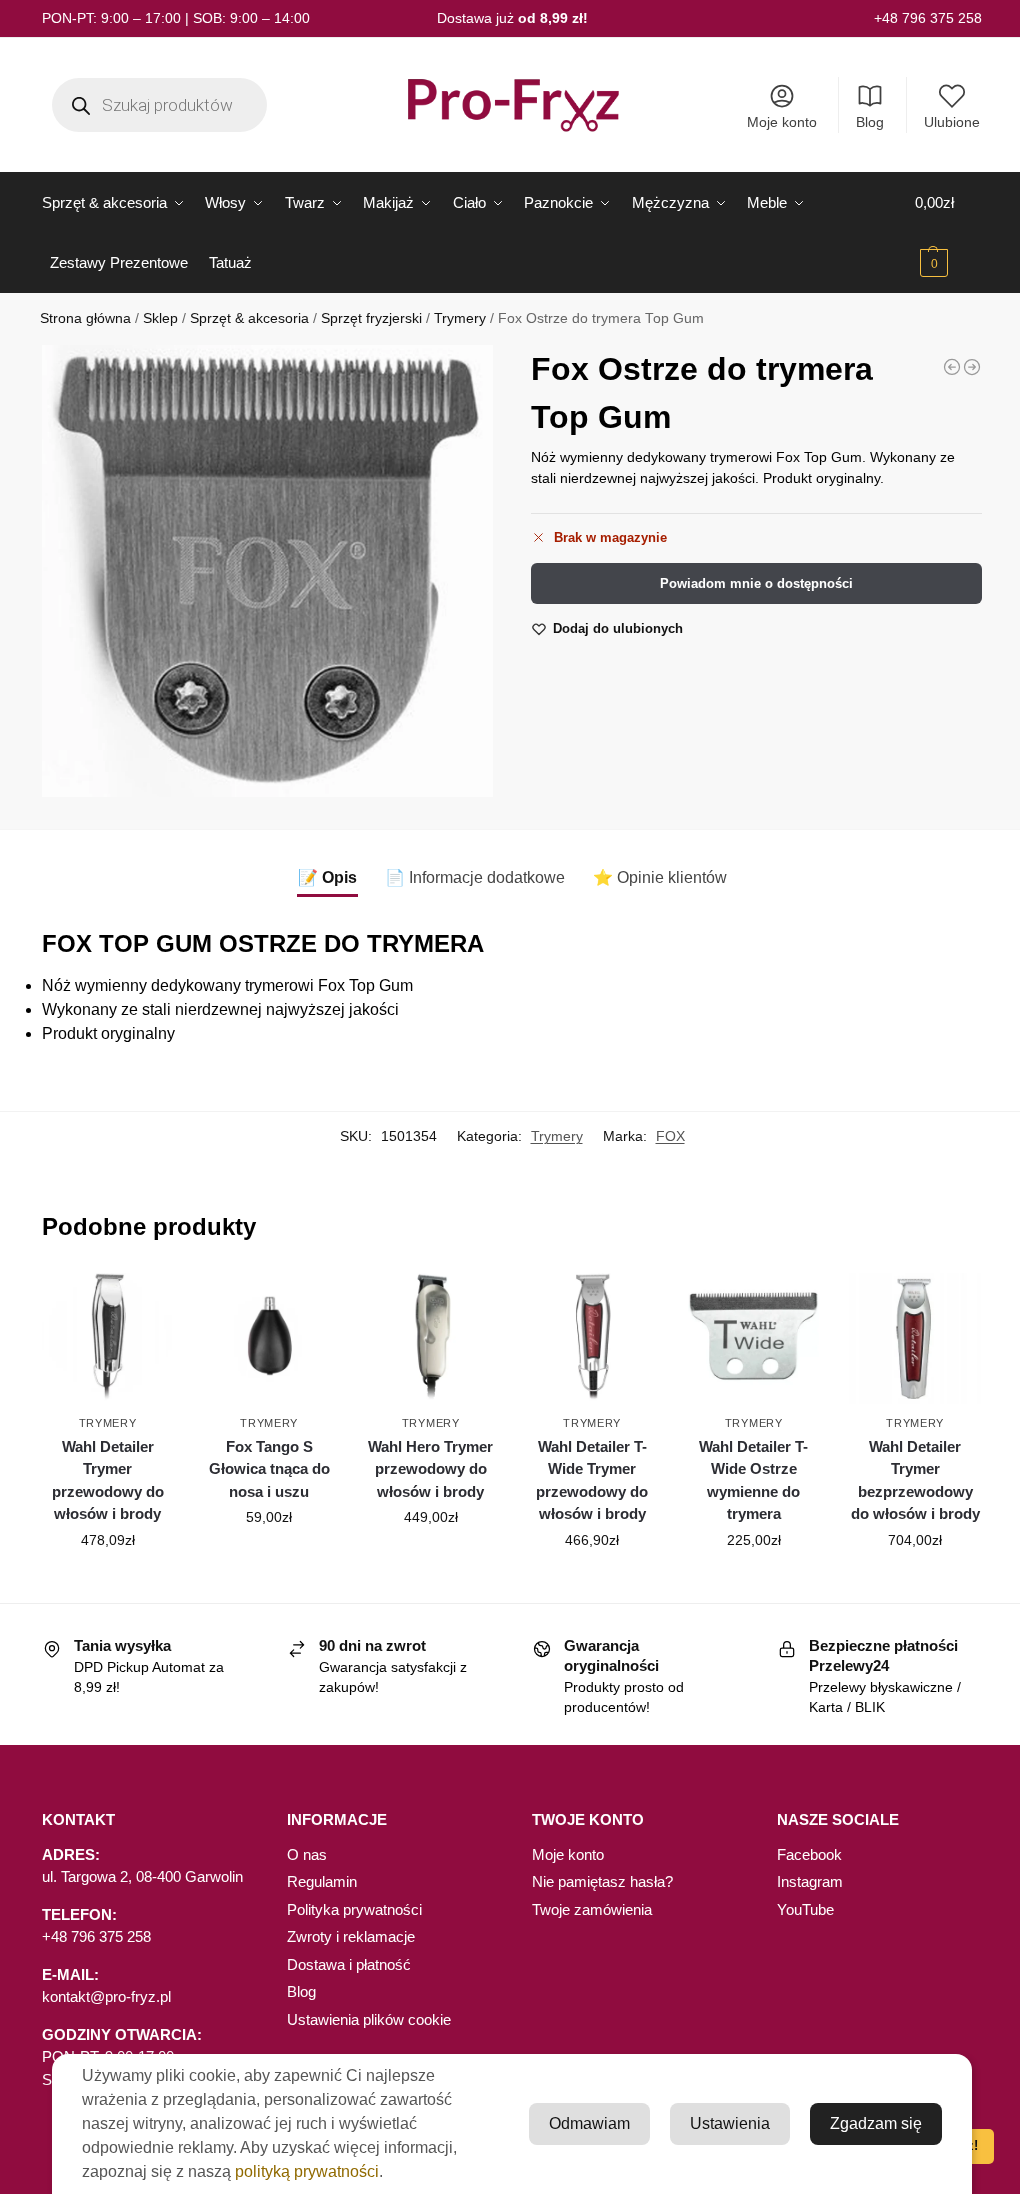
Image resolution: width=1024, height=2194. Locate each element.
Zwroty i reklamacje (351, 1936)
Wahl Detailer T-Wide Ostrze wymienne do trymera (753, 1480)
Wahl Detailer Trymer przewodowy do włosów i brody (108, 1480)
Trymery (460, 318)
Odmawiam (589, 2123)
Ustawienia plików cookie (369, 2019)
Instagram (810, 1881)
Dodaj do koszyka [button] (108, 1583)
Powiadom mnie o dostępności (756, 583)
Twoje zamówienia (592, 1909)
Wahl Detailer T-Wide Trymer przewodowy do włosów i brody (592, 1480)
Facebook (809, 1854)
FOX (670, 1136)
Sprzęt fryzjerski (371, 318)
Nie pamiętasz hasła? (602, 1881)
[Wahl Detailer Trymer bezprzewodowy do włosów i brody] (915, 1339)
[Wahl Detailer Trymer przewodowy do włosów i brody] (108, 1339)
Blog (870, 122)
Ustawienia (730, 2123)
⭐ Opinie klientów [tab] (660, 877)
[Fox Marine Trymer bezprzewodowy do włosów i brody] (952, 367)
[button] (948, 233)
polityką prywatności (307, 2171)
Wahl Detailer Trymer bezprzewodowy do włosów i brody (915, 1480)
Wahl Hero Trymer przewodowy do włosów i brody (430, 1469)
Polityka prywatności (354, 1909)
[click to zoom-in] (267, 570)
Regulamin (322, 1881)
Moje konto (782, 122)
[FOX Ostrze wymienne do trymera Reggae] (972, 367)
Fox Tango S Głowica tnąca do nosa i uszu (269, 1469)
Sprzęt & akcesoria (249, 318)
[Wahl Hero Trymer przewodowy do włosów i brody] (431, 1339)
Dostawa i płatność (349, 1964)
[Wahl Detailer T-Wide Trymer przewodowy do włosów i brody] (592, 1339)
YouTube (805, 1909)
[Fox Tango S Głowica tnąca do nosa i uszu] (269, 1339)
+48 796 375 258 (928, 18)
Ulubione (952, 122)
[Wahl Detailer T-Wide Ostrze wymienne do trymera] (754, 1339)
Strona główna (85, 318)
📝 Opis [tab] (327, 877)
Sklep (160, 318)
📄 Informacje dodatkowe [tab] (475, 877)
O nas (307, 1854)
